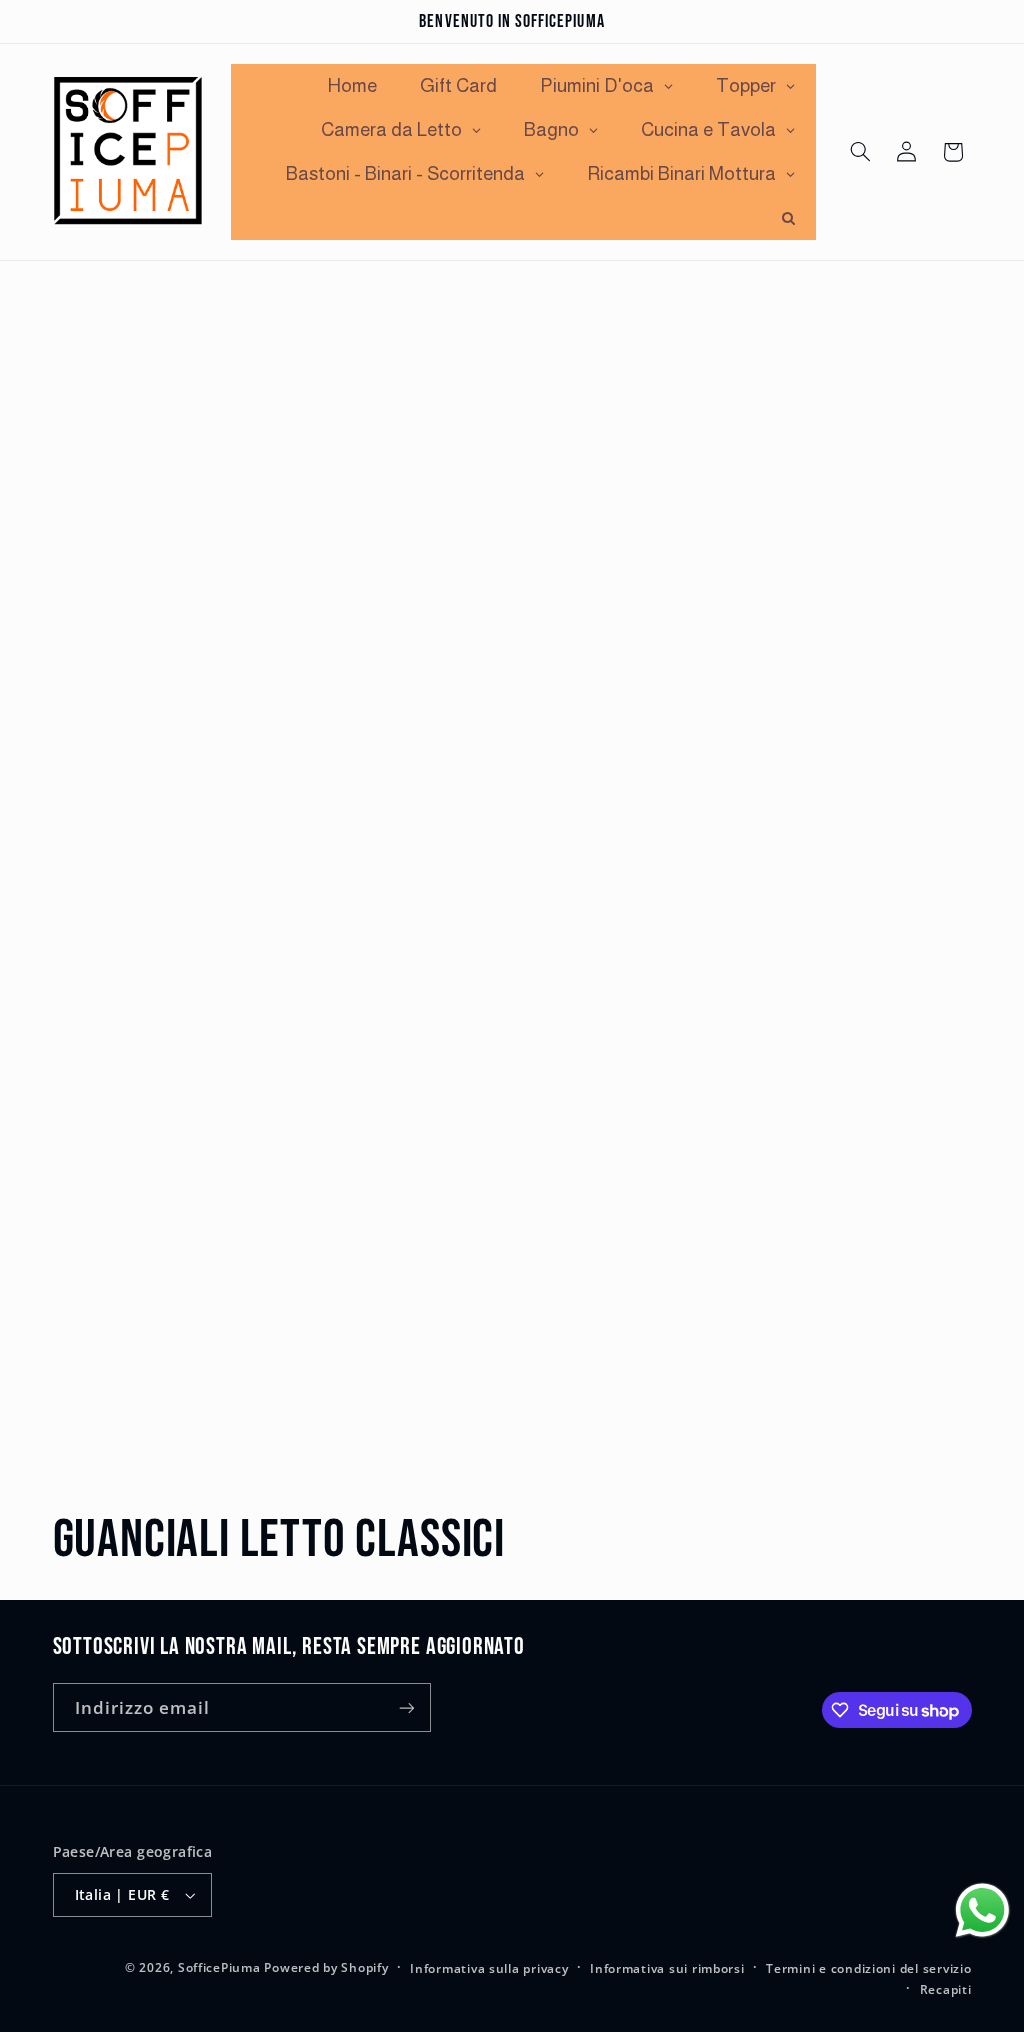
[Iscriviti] (406, 1707)
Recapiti (946, 1989)
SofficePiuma (219, 1967)
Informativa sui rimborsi (667, 1968)
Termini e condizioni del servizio (868, 1968)
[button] (860, 152)
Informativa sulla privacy (489, 1968)
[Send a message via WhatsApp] (982, 1910)
